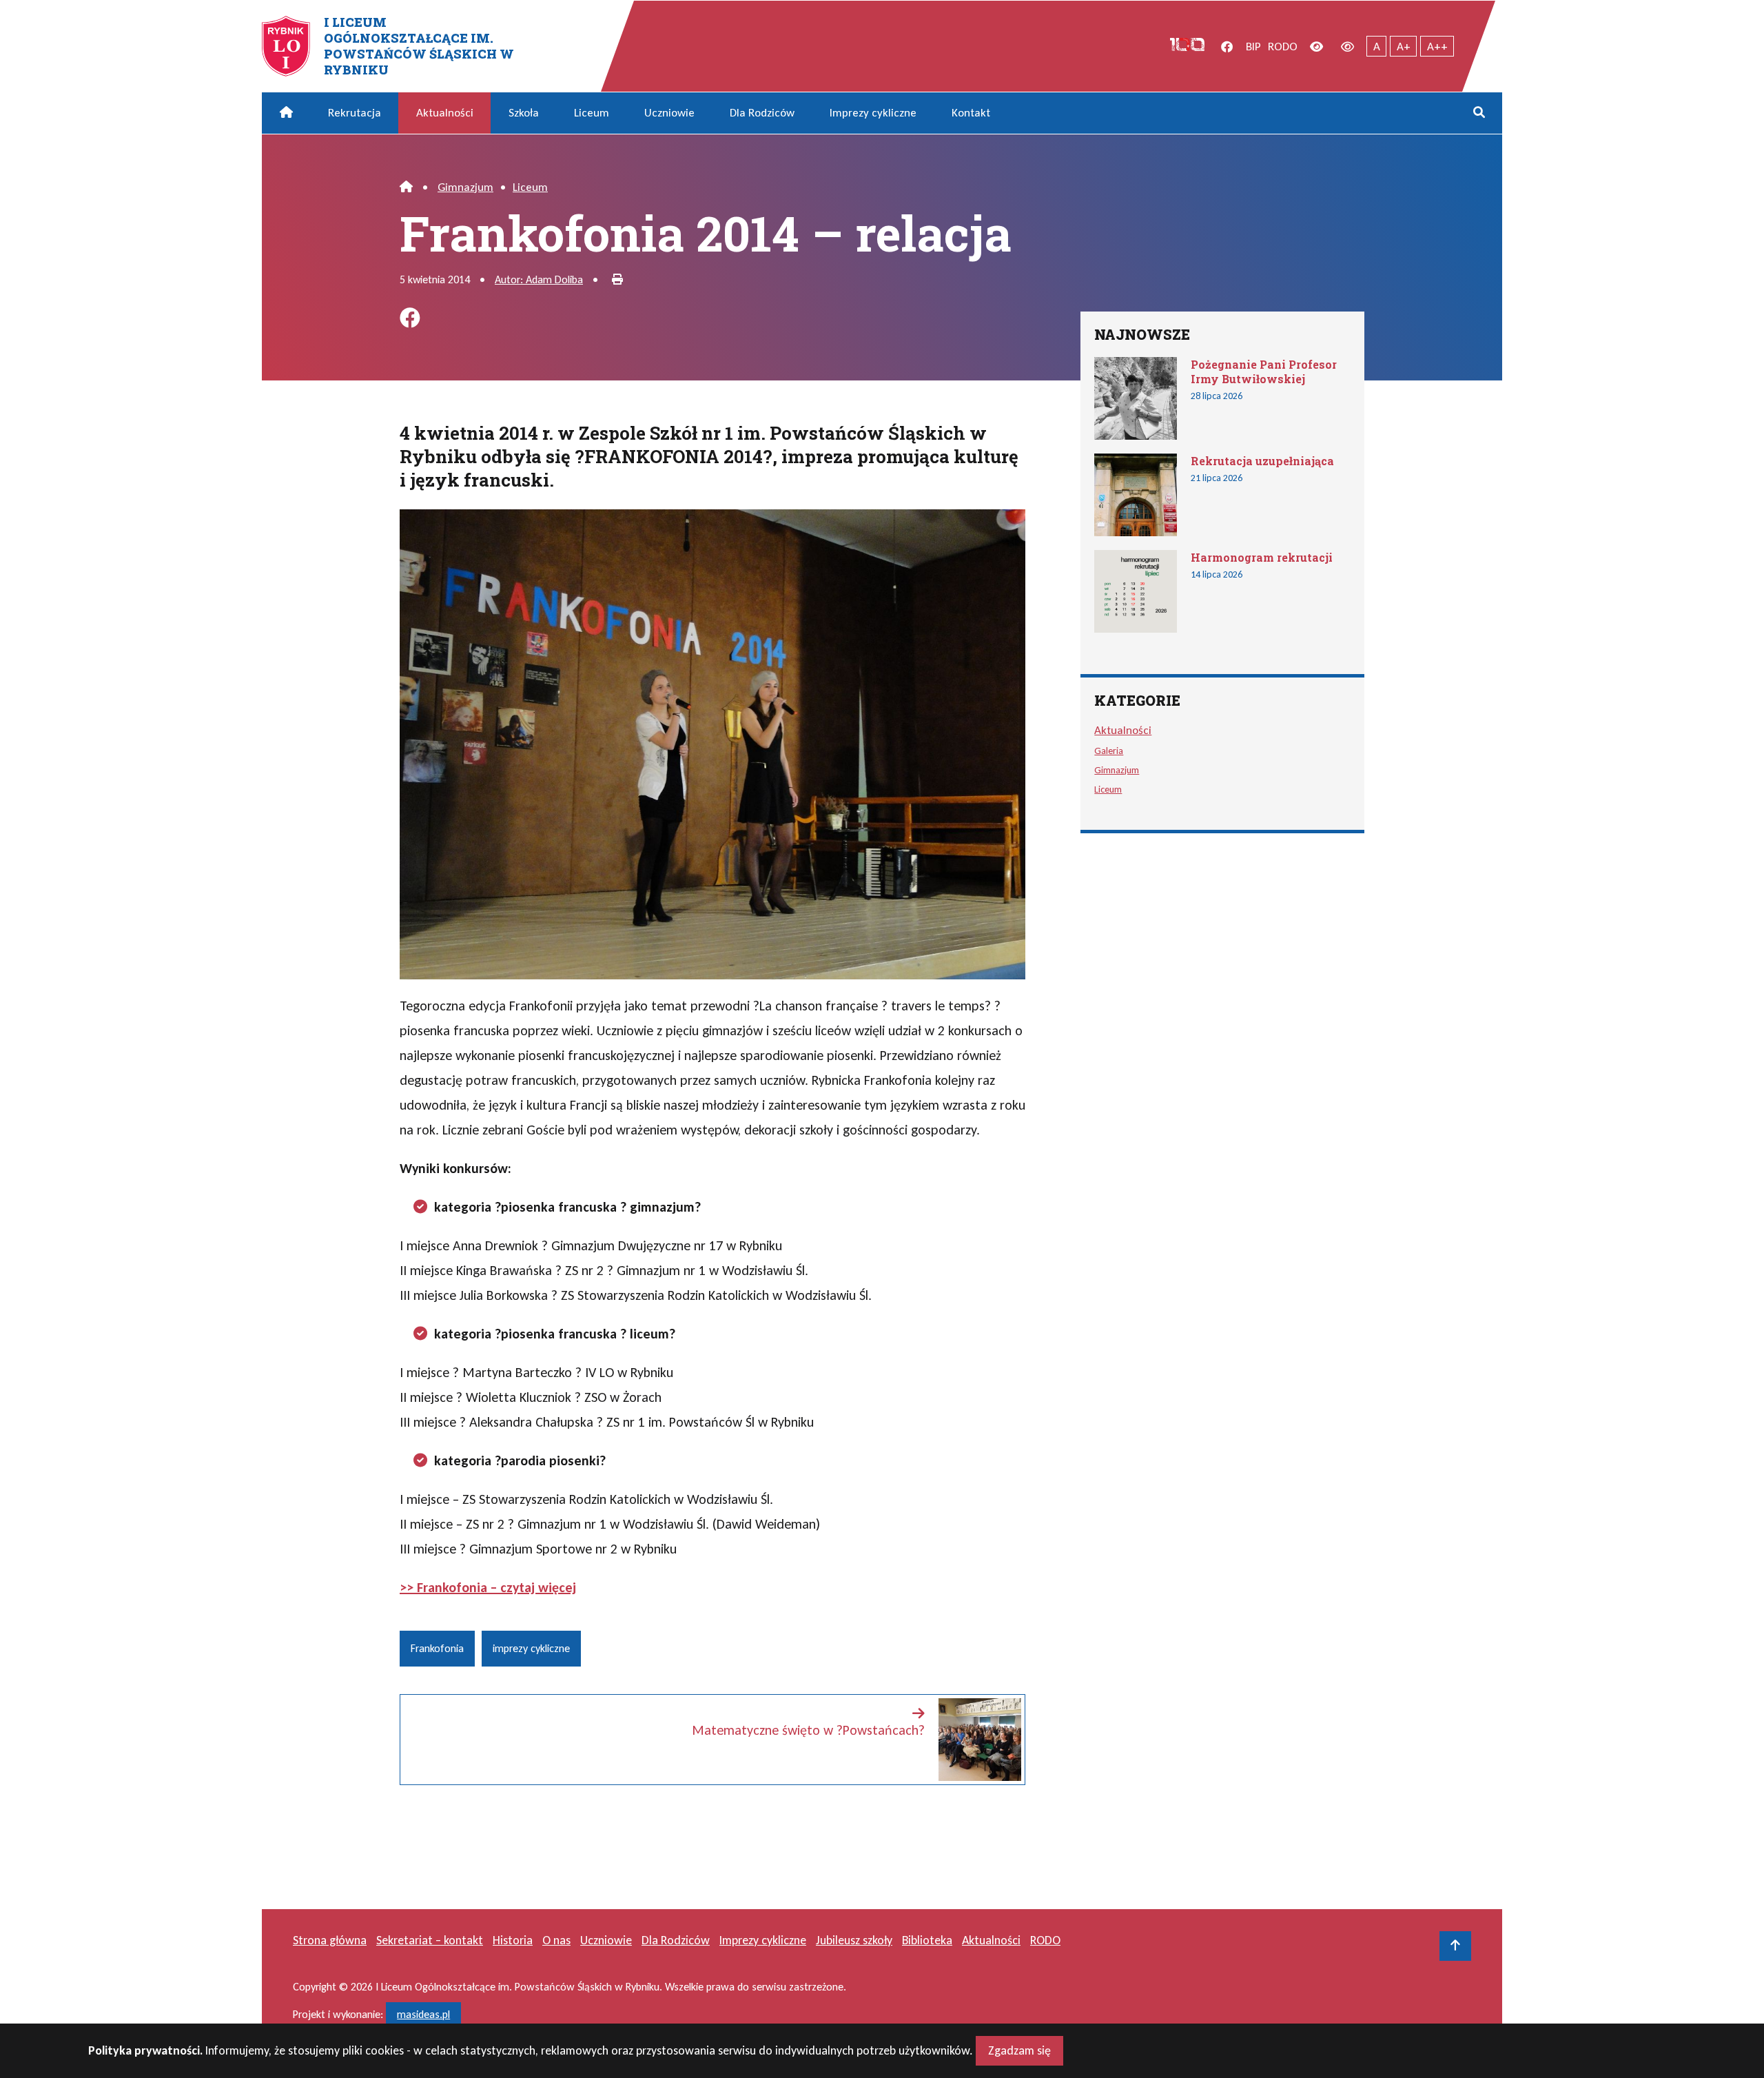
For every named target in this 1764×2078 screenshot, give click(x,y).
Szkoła (524, 113)
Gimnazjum (465, 187)
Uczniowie (669, 113)
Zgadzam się (1019, 2050)
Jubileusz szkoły (854, 1940)
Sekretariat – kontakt (430, 1940)
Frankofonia (437, 1648)
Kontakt (971, 113)
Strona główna (330, 1940)
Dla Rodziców (762, 113)
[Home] (406, 187)
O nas (556, 1940)
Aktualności (445, 113)
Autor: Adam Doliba (539, 279)
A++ (1437, 47)
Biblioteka (927, 1940)
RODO (1283, 47)
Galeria (1109, 751)
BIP (1253, 47)
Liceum (592, 113)
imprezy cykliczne (531, 1648)
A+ (1404, 47)
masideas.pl (423, 2014)
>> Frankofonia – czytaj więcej (488, 1587)
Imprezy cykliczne (873, 113)
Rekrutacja (355, 113)
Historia (513, 1940)
